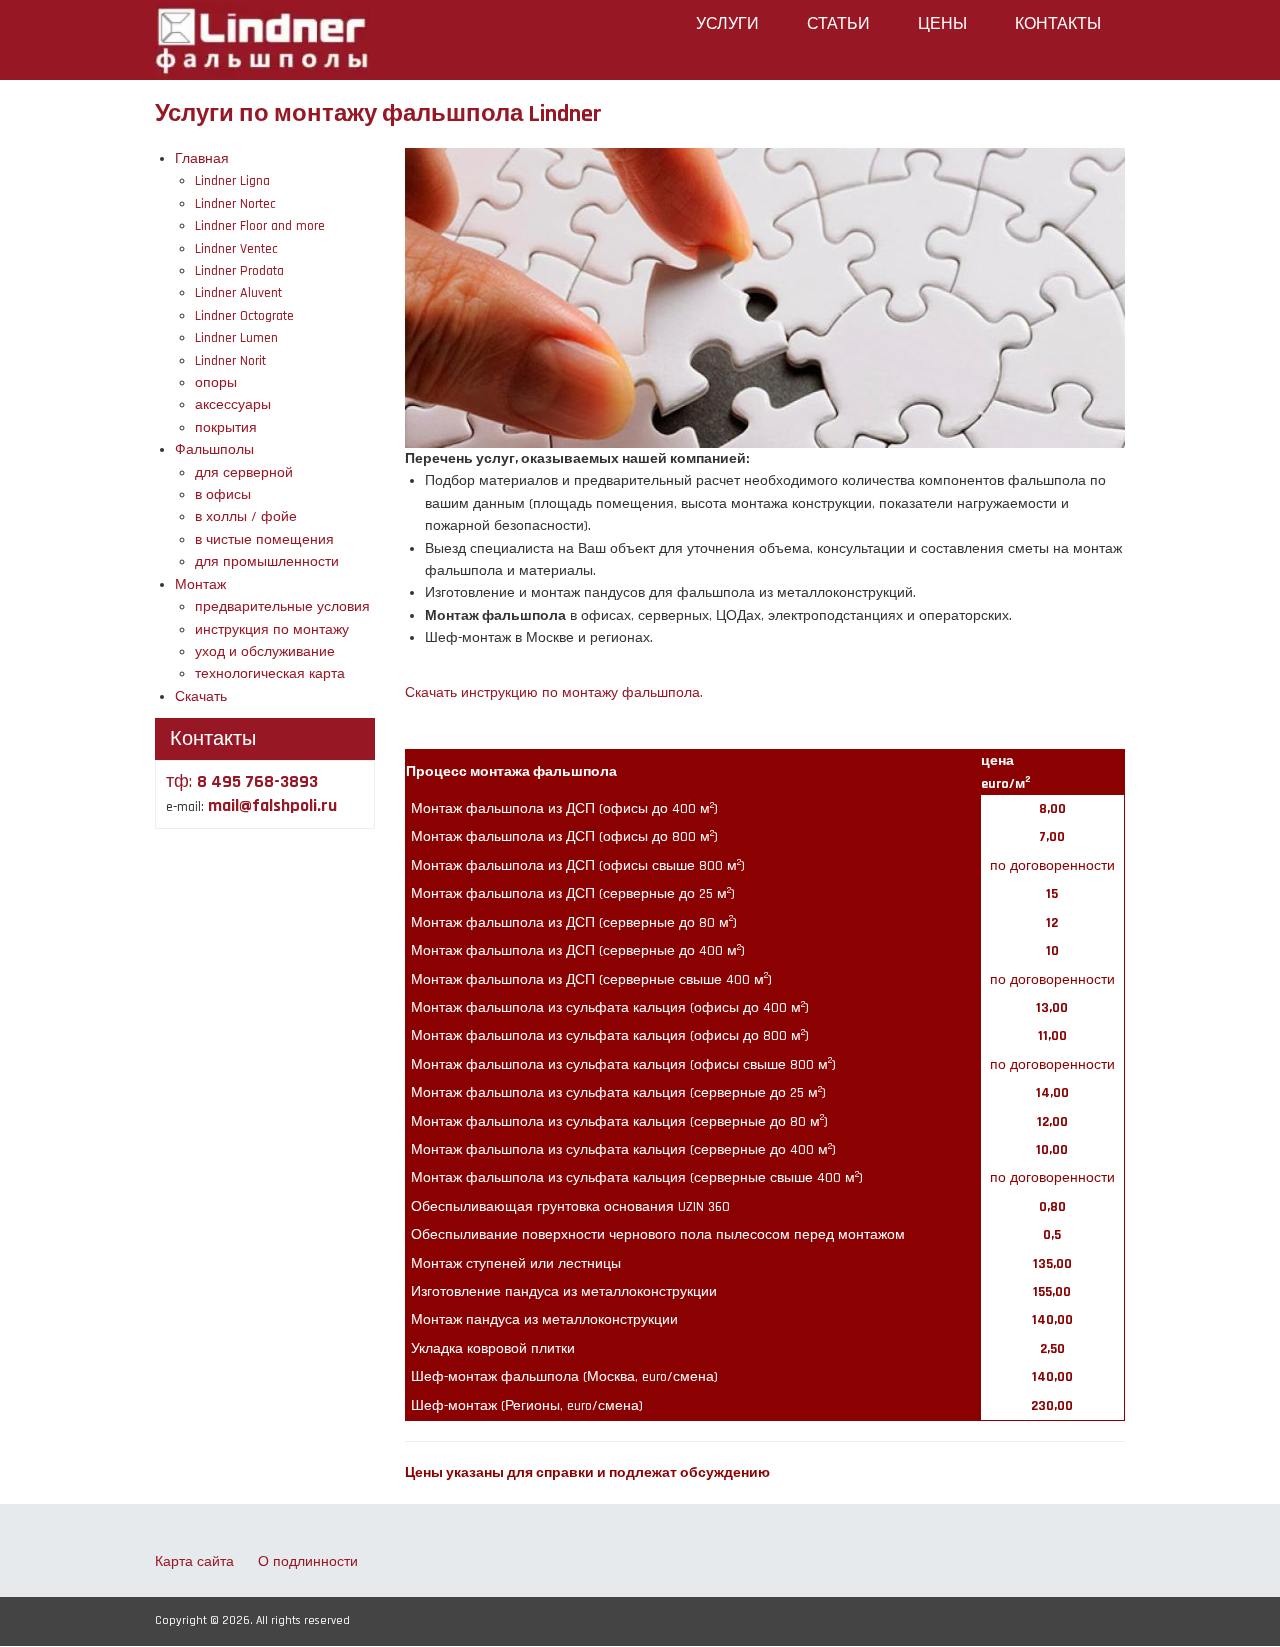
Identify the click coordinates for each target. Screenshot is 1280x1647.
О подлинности (308, 1562)
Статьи (838, 24)
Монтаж (200, 585)
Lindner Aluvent (238, 293)
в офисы (223, 495)
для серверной (244, 473)
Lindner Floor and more (260, 226)
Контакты (1058, 24)
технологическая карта (270, 674)
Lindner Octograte (244, 316)
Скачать (201, 697)
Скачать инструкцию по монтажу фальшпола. (554, 693)
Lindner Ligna (232, 181)
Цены (942, 24)
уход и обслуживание (265, 652)
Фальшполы (214, 450)
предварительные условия (282, 607)
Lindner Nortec (235, 204)
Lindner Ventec (236, 249)
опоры (216, 383)
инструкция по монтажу (272, 630)
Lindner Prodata (239, 271)
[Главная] (262, 39)
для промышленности (267, 562)
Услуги (727, 24)
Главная (202, 159)
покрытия (226, 428)
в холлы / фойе (246, 517)
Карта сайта (194, 1562)
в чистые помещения (264, 540)
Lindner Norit (230, 361)
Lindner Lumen (236, 338)
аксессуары (233, 405)
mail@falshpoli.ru (272, 805)
